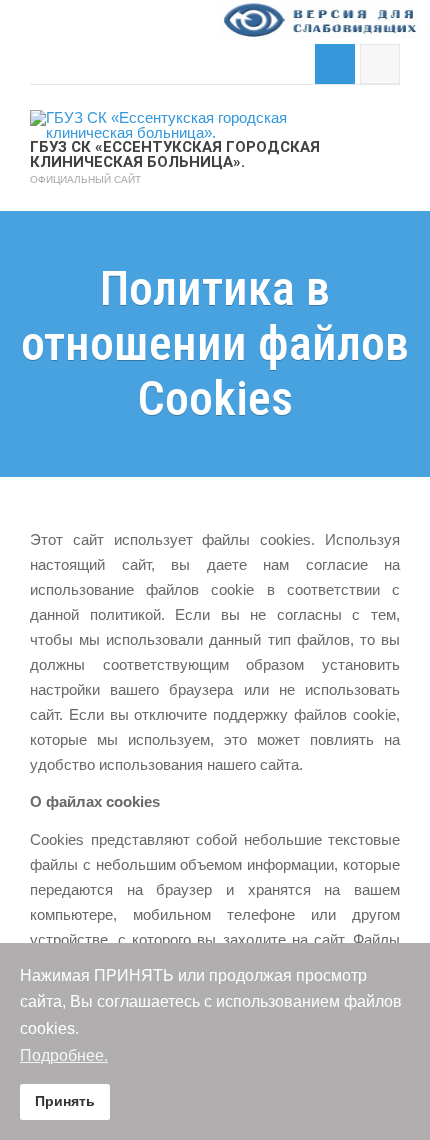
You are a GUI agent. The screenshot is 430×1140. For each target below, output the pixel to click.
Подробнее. (64, 1055)
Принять (65, 1101)
